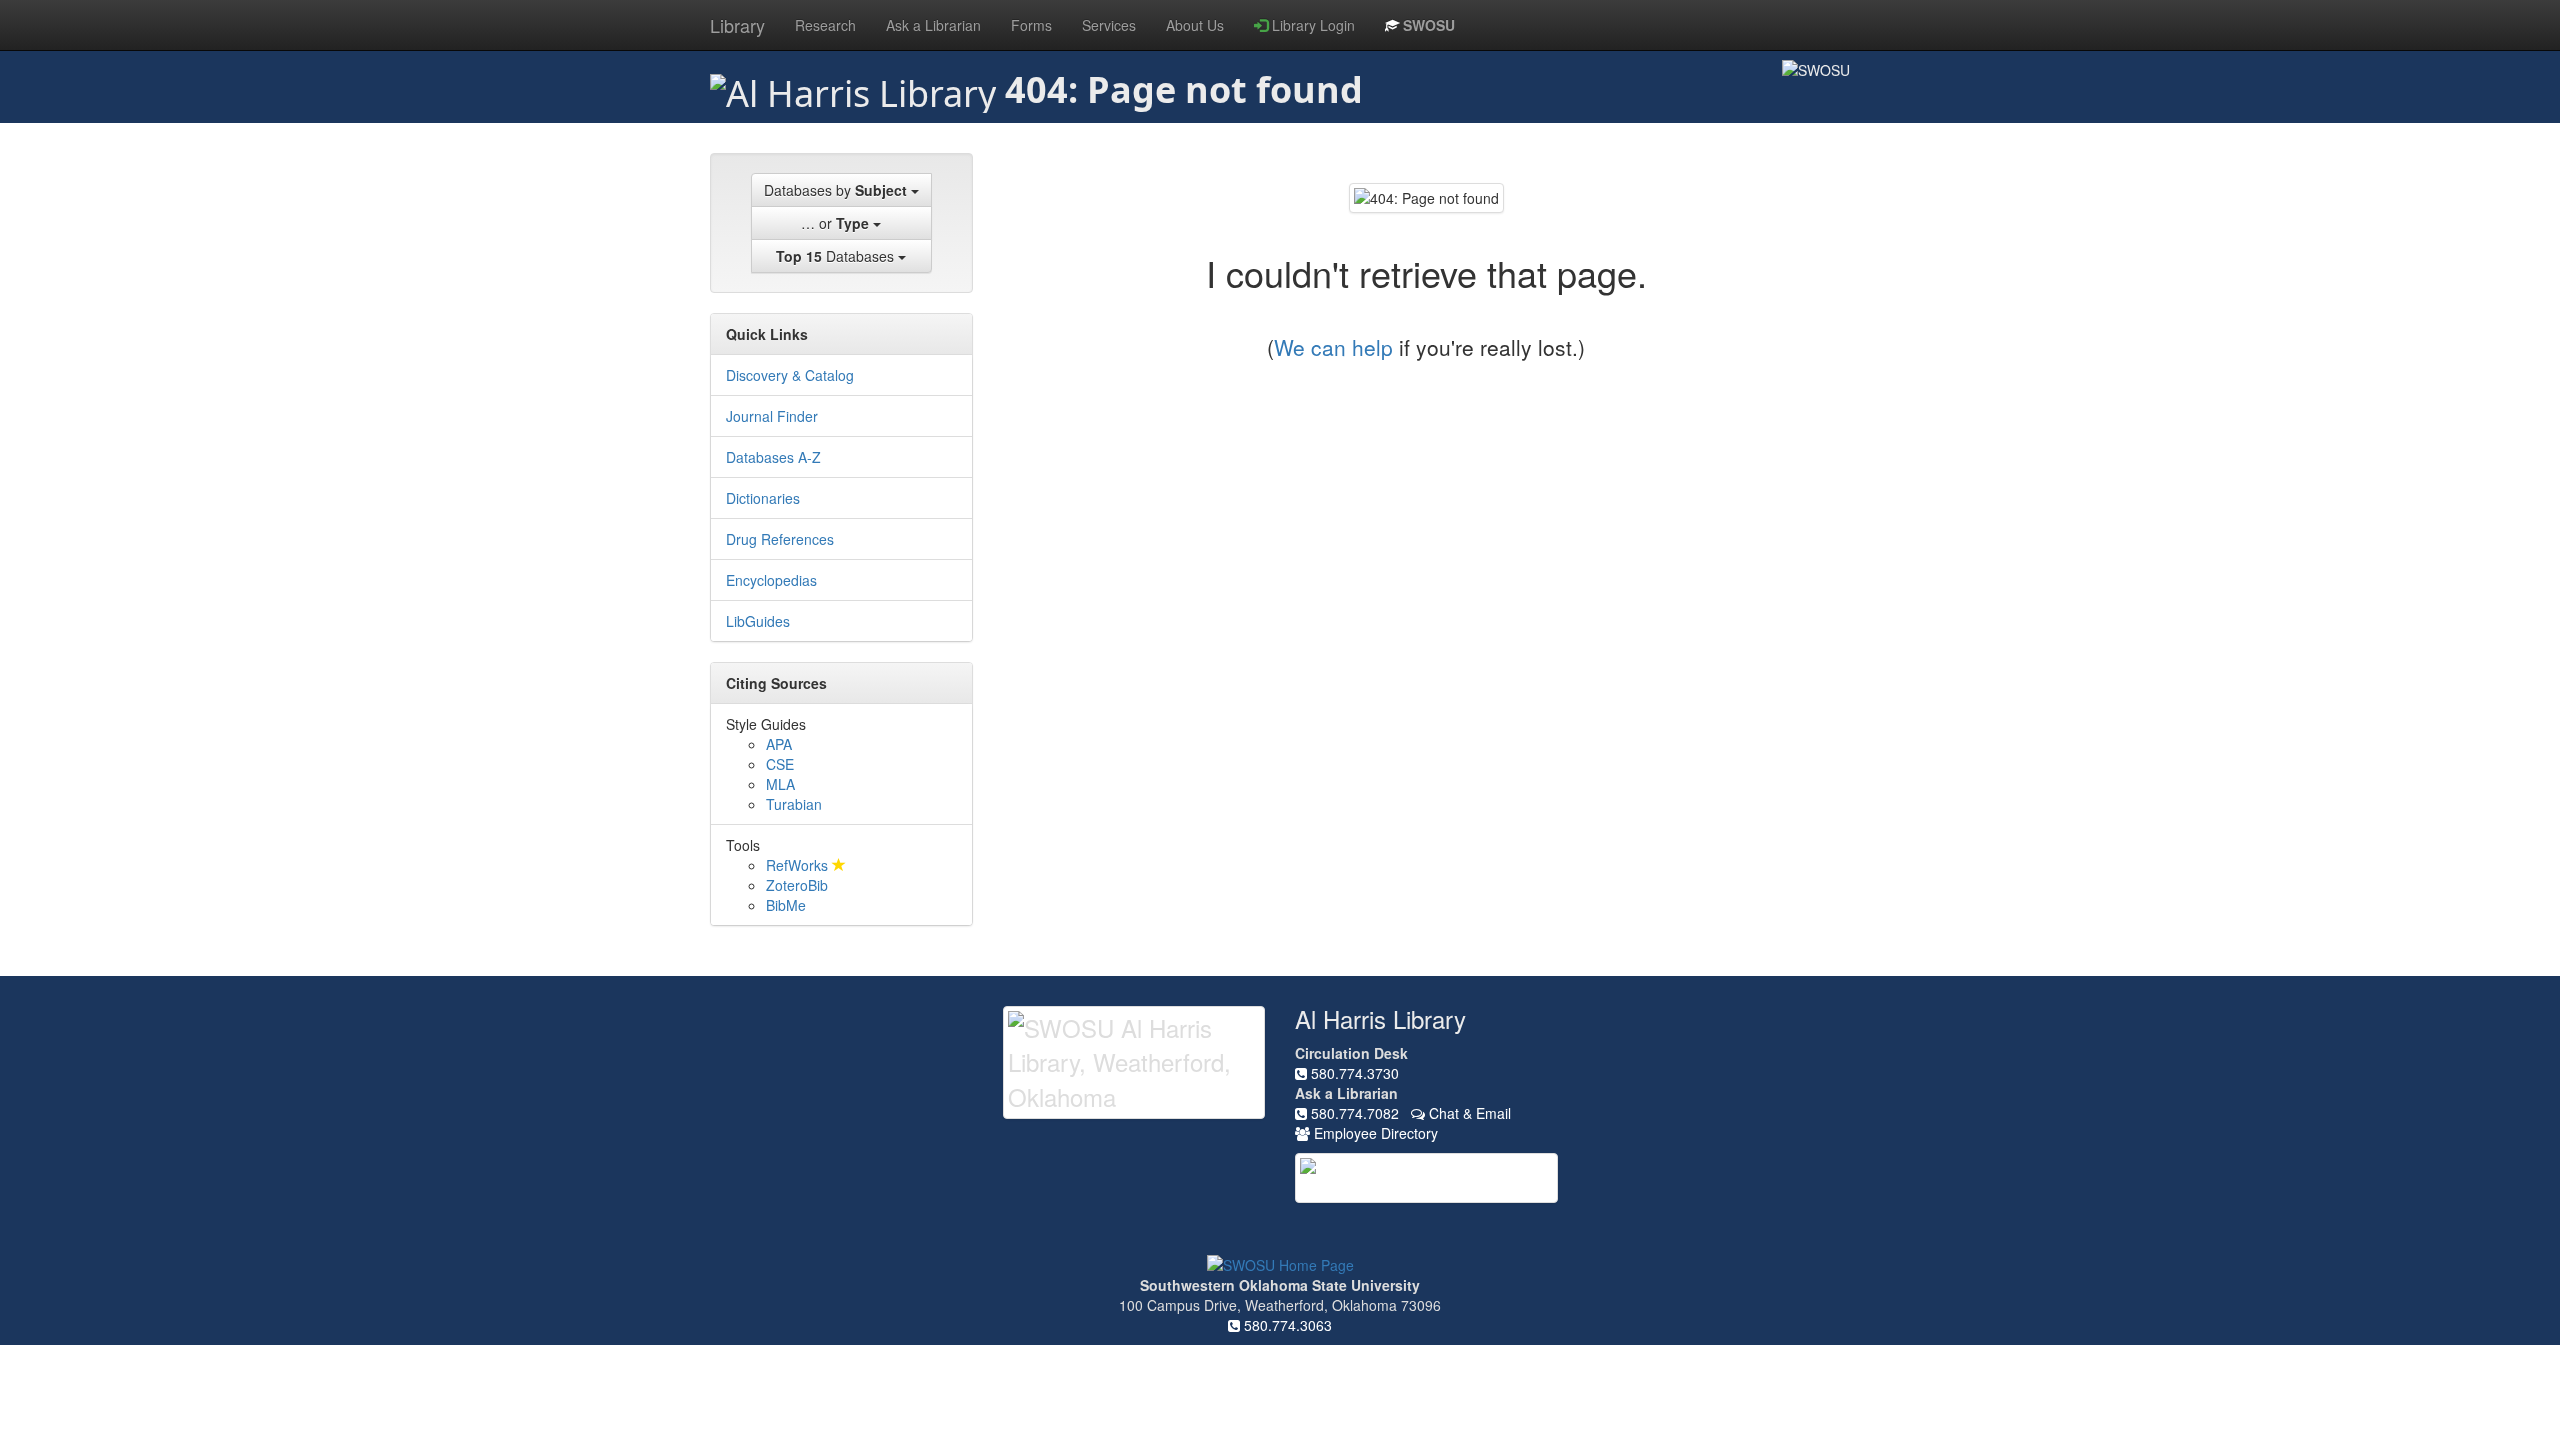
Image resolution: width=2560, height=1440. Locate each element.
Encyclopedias (771, 580)
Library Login (1311, 25)
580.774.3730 (1353, 1073)
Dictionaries (763, 498)
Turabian (794, 804)
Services (1109, 25)
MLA (780, 784)
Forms (1031, 25)
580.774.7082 (1353, 1113)
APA (779, 744)
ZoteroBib (797, 885)
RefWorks (799, 865)
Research (825, 25)
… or (835, 223)
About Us (1195, 25)
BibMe (786, 905)
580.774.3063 (1286, 1325)
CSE (780, 764)
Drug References (780, 539)
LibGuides (758, 621)
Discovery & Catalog (790, 375)
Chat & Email (1468, 1113)
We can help (1333, 347)
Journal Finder (772, 416)
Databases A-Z (773, 457)
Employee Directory (1374, 1133)
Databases (837, 256)
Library (737, 25)
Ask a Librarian (933, 25)
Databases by (835, 190)
